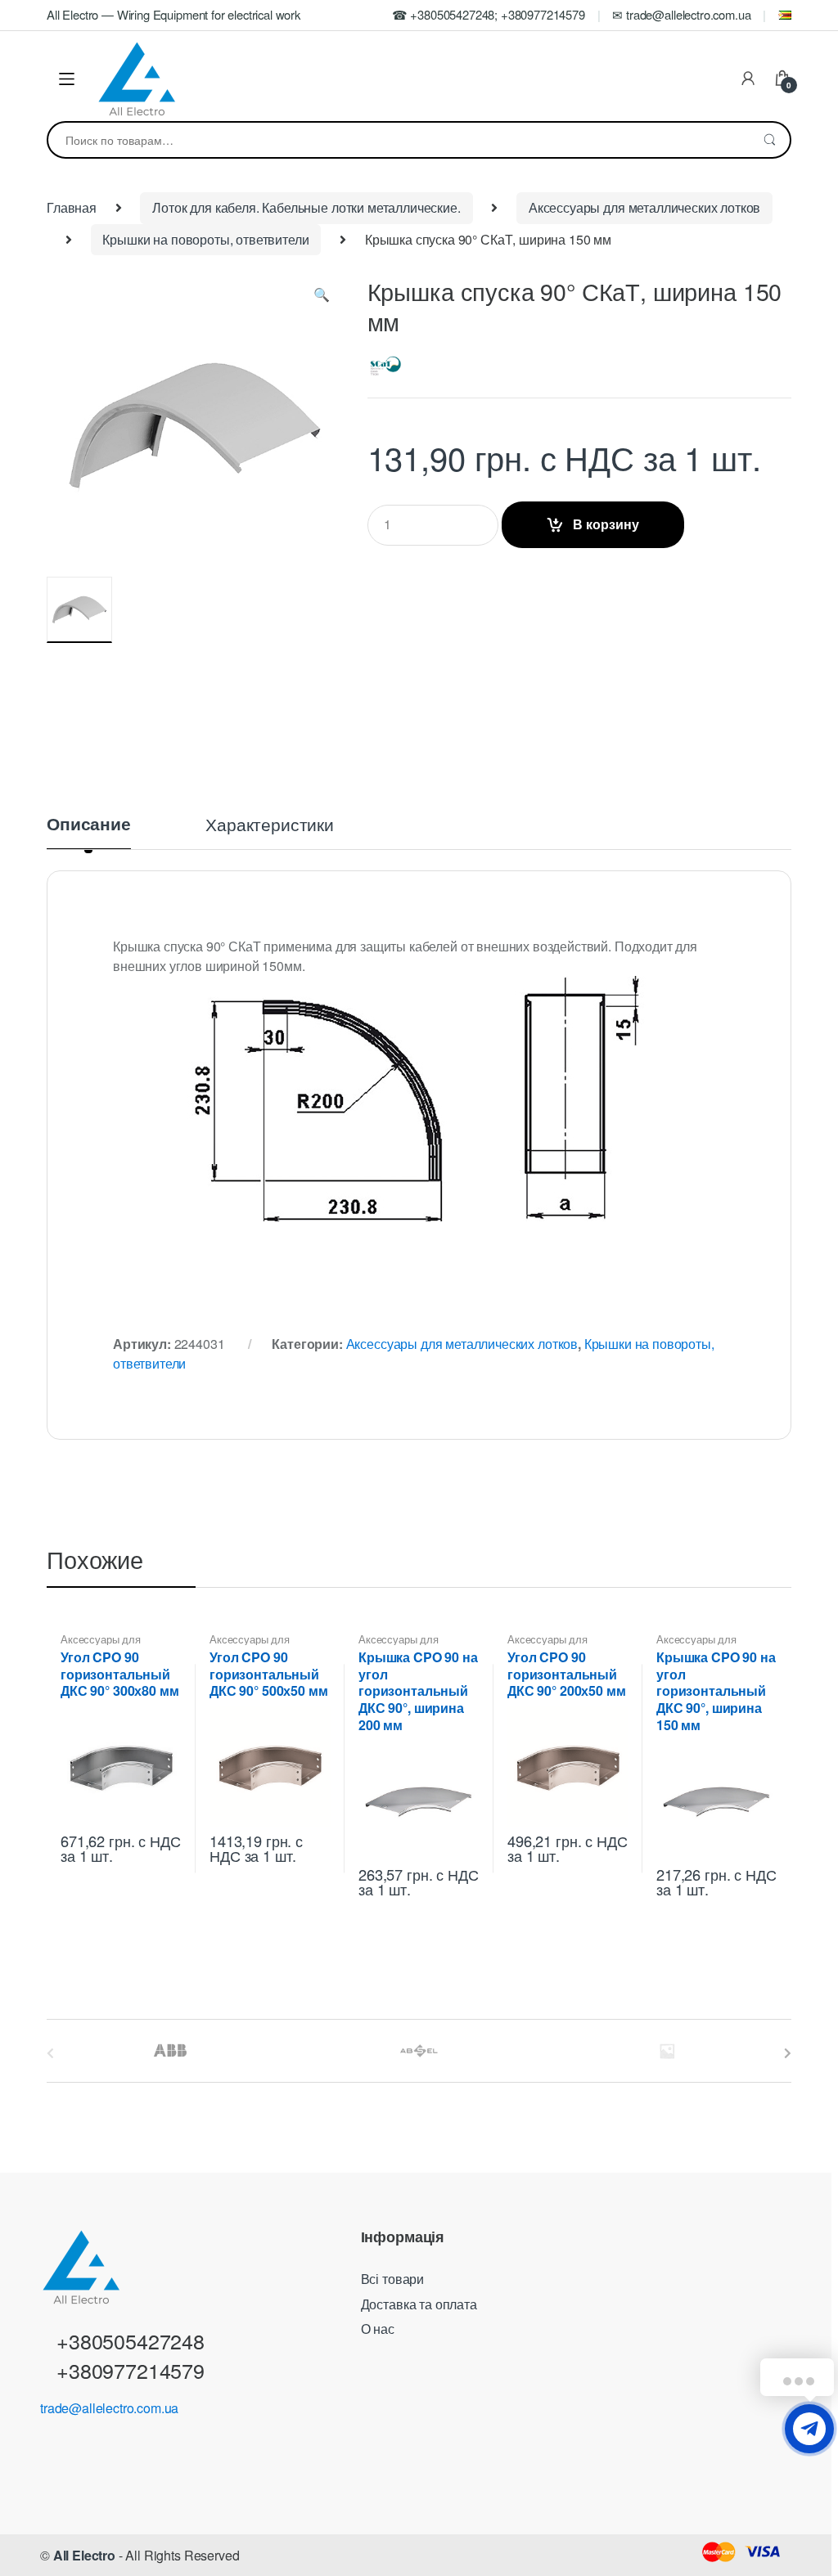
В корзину (606, 524)
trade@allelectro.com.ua (109, 2408)
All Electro (84, 2555)
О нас (378, 2329)
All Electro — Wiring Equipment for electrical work (173, 14)
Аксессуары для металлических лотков (644, 207)
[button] (322, 298)
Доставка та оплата (419, 2304)
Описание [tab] (89, 825)
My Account (748, 79)
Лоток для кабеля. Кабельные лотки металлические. (306, 207)
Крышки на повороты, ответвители (205, 239)
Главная (72, 207)
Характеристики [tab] (270, 826)
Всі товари (392, 2279)
